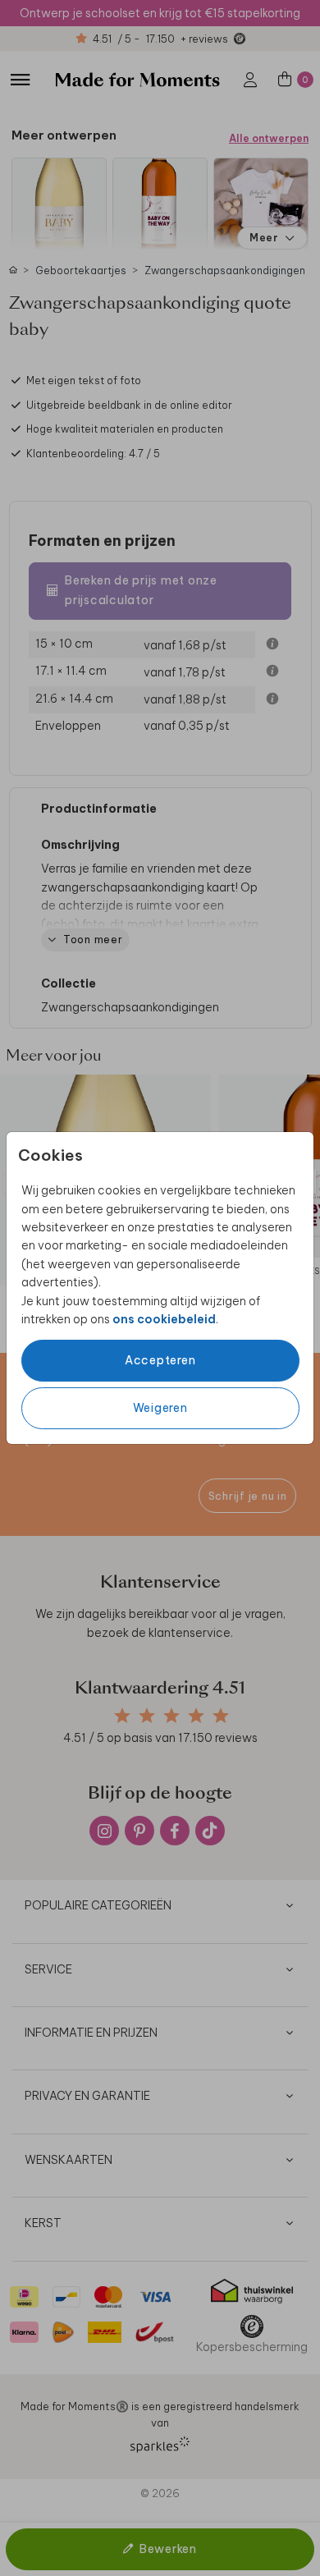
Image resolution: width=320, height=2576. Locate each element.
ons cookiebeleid (164, 1319)
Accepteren (160, 1360)
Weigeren (160, 1408)
